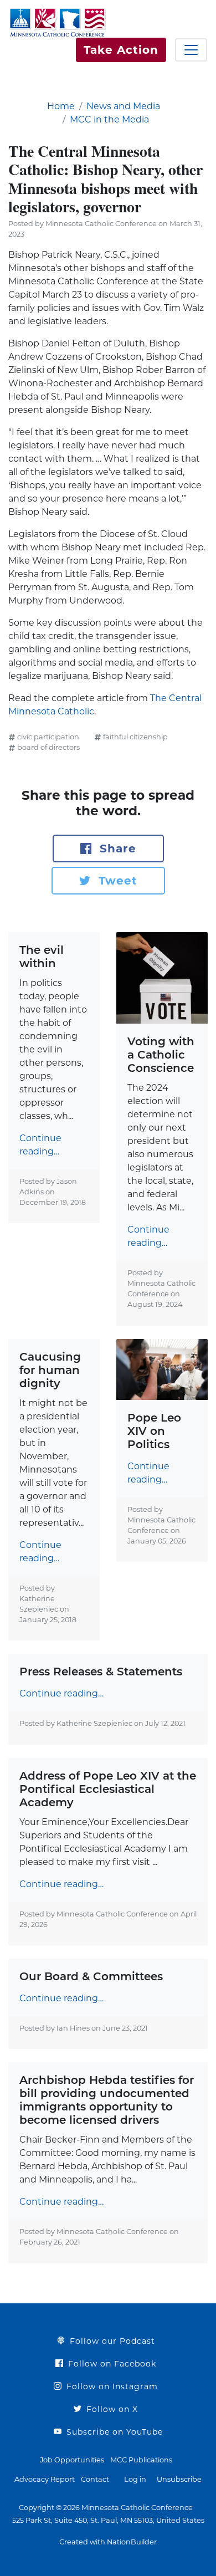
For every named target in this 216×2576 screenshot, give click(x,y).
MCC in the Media (109, 119)
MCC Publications (141, 2460)
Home (61, 106)
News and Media (123, 106)
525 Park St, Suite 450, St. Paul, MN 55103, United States (108, 2520)
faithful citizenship (135, 737)
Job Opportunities (72, 2460)
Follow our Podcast (111, 2341)
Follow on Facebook (111, 2364)
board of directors (48, 747)
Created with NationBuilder (108, 2542)
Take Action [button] (121, 50)
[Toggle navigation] (191, 50)
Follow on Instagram (111, 2386)
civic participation (48, 737)
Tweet (116, 881)
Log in (135, 2479)
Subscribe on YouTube (113, 2432)
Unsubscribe (179, 2479)
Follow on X (111, 2409)
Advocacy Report (45, 2479)
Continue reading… (40, 1145)
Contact (95, 2479)
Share (116, 849)
